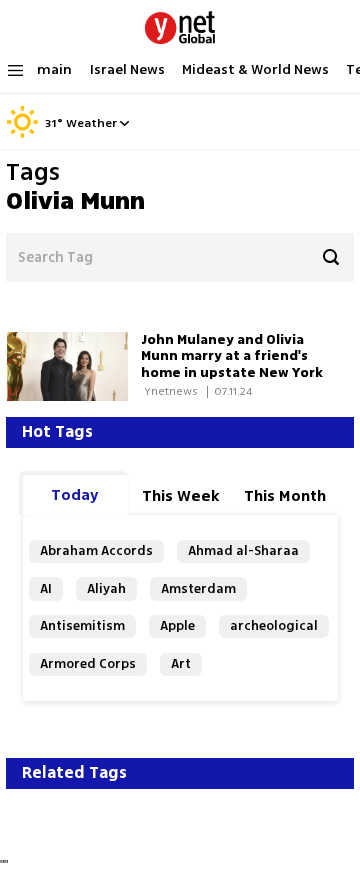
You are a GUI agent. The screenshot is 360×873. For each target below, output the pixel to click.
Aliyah (106, 588)
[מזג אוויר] (23, 135)
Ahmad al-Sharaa (243, 550)
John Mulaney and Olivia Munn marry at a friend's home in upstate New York (232, 356)
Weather (91, 124)
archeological (274, 625)
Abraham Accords (96, 550)
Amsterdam (198, 588)
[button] (125, 123)
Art (181, 663)
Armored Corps (88, 663)
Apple (177, 625)
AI (46, 588)
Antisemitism (82, 625)
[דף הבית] (180, 24)
